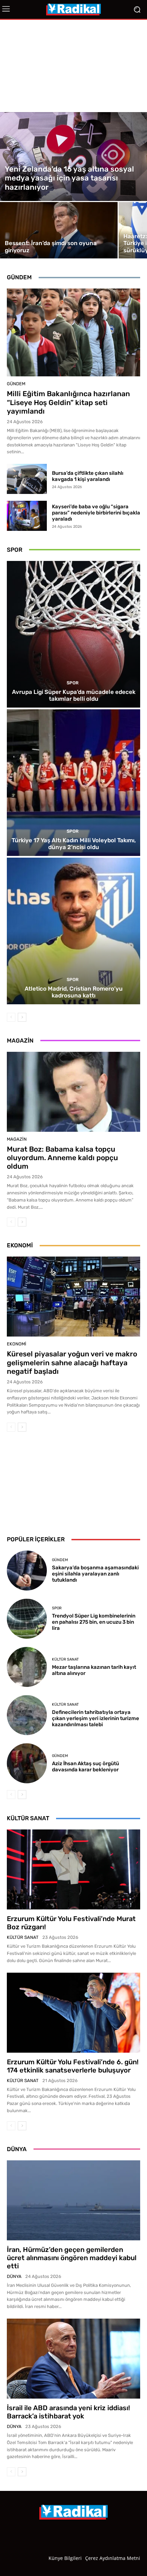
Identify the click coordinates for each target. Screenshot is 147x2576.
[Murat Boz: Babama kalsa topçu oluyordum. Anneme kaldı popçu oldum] (73, 1092)
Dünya (14, 2276)
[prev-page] (11, 1017)
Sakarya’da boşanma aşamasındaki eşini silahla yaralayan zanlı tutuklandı (95, 1574)
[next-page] (22, 1017)
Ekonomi (17, 1344)
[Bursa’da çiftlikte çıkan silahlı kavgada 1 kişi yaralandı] (27, 479)
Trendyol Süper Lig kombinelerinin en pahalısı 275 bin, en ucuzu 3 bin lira (94, 1622)
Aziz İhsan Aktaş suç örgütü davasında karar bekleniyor (85, 1767)
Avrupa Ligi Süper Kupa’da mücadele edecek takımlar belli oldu (74, 695)
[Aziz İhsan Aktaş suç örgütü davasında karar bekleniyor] (27, 1763)
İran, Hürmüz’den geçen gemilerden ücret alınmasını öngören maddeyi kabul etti (72, 2258)
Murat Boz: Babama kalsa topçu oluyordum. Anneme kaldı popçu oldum (62, 1158)
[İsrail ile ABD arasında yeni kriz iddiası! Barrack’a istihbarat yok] (73, 2359)
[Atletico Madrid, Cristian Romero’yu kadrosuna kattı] (73, 931)
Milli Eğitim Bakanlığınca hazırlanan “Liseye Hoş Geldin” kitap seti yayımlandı (68, 402)
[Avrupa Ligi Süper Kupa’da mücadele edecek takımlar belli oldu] (73, 634)
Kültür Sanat (65, 1659)
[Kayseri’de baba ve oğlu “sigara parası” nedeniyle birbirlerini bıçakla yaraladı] (27, 516)
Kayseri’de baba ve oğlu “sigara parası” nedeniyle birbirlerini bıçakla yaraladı (96, 513)
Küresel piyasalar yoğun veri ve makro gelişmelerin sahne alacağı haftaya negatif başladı (72, 1362)
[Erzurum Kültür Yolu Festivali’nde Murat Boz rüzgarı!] (73, 1869)
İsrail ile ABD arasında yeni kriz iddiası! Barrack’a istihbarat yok (68, 2412)
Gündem (16, 384)
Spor (73, 683)
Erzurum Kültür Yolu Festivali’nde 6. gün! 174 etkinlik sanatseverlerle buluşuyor (73, 2066)
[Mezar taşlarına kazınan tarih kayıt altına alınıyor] (27, 1667)
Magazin (17, 1139)
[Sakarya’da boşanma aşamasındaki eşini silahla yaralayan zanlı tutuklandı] (27, 1571)
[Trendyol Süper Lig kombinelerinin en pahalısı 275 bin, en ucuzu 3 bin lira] (27, 1619)
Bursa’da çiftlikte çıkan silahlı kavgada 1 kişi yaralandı (88, 476)
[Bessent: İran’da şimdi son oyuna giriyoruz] (59, 230)
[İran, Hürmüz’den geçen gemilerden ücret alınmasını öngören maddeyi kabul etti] (73, 2200)
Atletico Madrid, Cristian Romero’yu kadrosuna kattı (74, 992)
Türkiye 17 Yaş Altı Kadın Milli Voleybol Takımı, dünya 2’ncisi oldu (74, 844)
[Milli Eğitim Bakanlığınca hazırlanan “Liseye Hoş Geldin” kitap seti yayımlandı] (73, 332)
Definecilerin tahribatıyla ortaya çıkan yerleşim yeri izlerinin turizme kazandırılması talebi (96, 1718)
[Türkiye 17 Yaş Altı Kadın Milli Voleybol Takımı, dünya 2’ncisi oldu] (73, 783)
